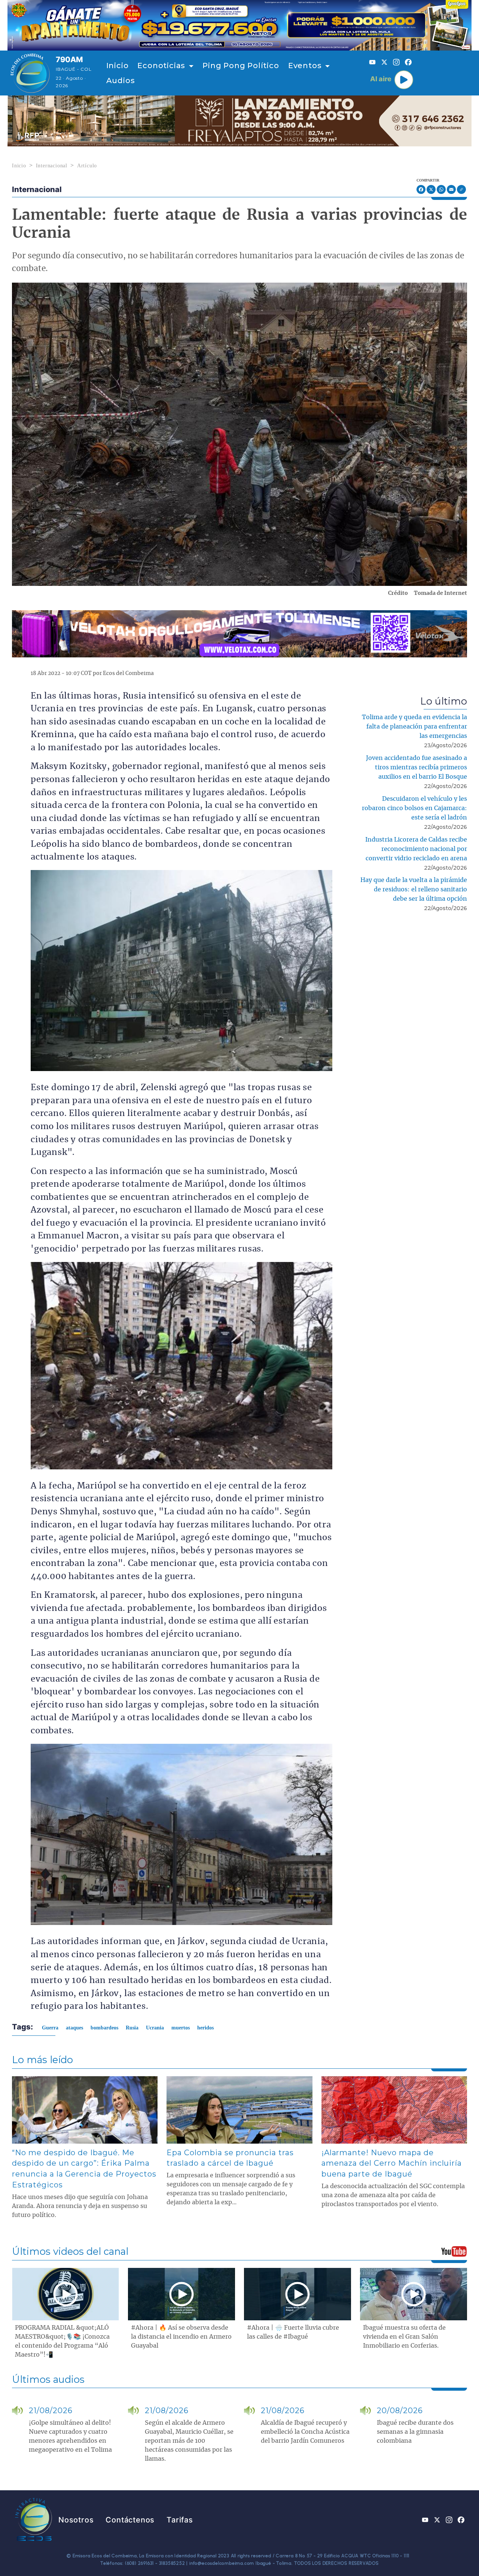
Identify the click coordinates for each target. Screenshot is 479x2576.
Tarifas (180, 2520)
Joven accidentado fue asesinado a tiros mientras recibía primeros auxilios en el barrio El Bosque (417, 767)
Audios (121, 80)
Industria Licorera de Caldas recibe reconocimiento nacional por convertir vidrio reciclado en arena (416, 849)
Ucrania (155, 2028)
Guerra (50, 2028)
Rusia (132, 2028)
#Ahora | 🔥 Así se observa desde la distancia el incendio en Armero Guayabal (181, 2337)
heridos (205, 2028)
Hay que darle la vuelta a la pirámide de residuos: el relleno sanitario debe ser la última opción (414, 889)
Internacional (52, 166)
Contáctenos (130, 2520)
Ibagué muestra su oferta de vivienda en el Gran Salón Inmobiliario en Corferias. (404, 2337)
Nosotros (76, 2520)
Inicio (118, 66)
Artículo (87, 166)
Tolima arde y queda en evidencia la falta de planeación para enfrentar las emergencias (414, 727)
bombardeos (104, 2028)
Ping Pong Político (241, 66)
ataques (74, 2028)
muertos (181, 2028)
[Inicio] (30, 73)
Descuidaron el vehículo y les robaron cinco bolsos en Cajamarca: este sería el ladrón (414, 808)
